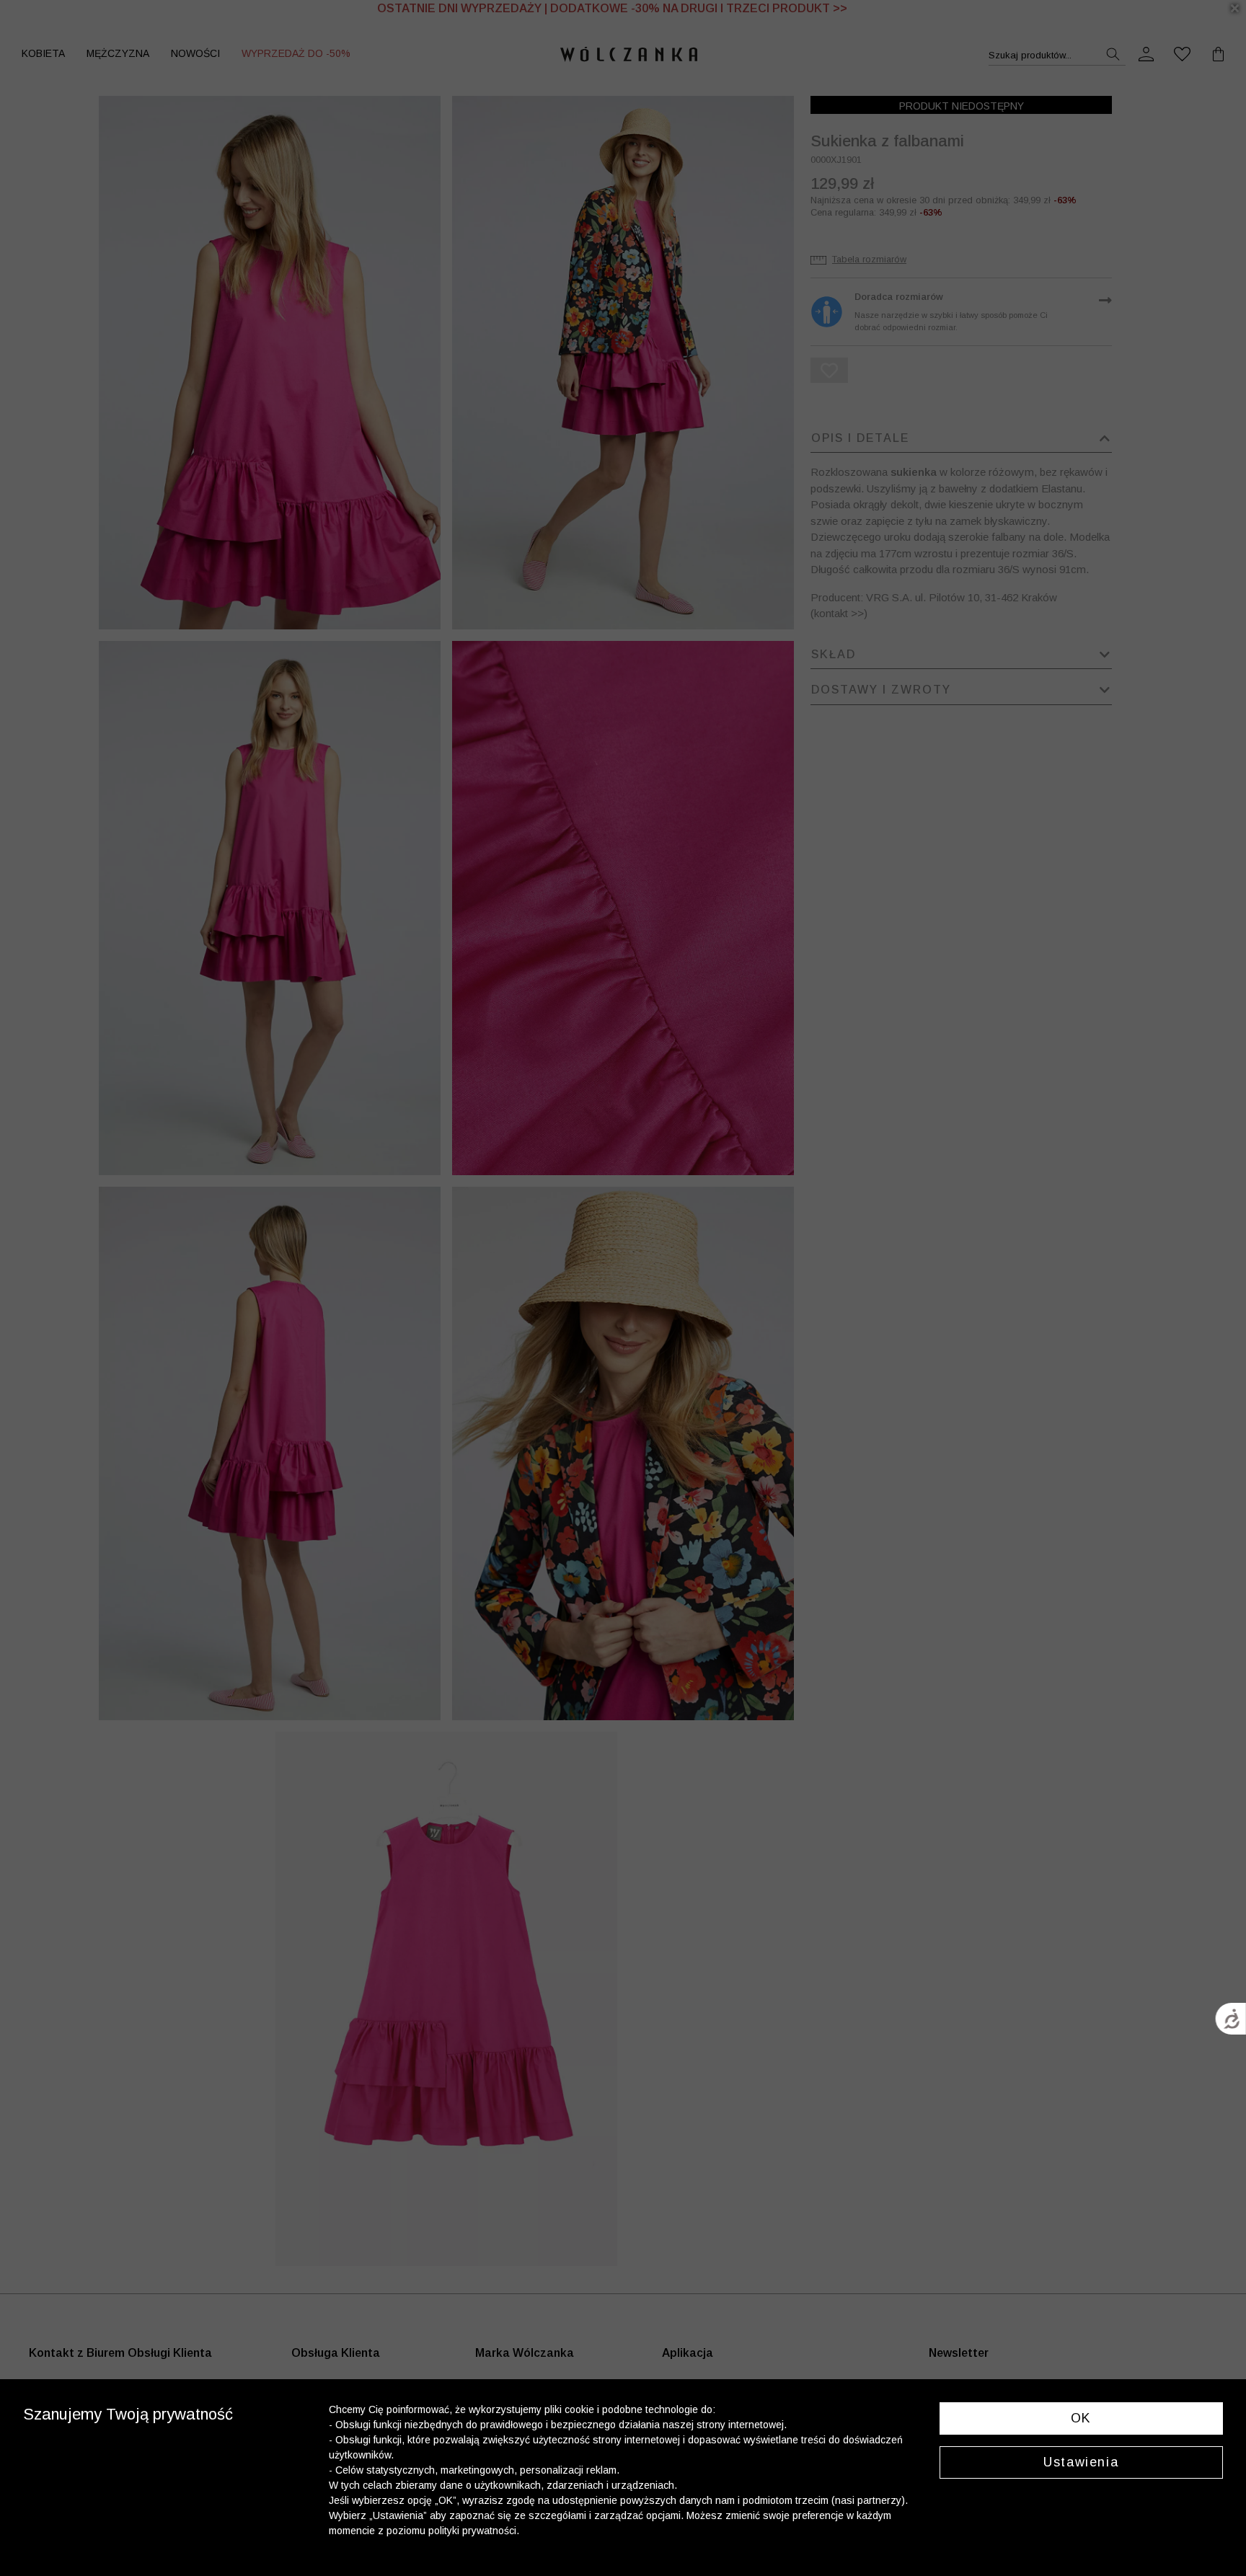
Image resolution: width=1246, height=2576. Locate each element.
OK (1081, 2418)
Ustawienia (1081, 2462)
